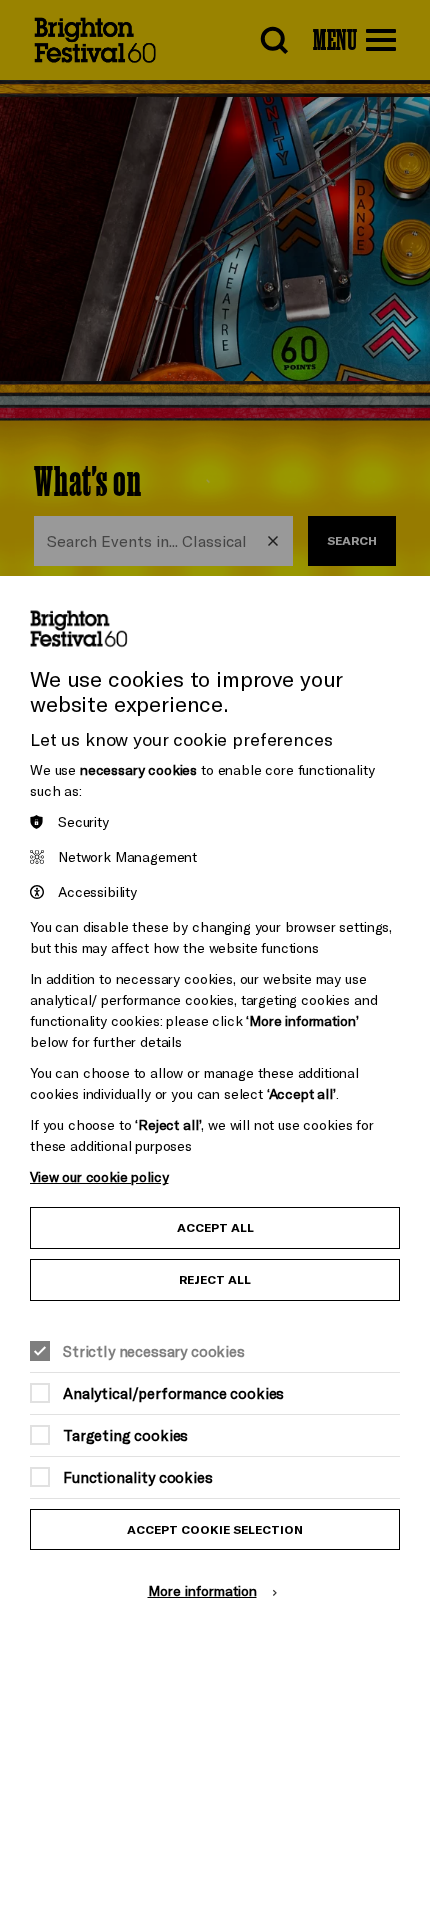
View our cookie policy (99, 1176)
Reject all (215, 1279)
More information (202, 1590)
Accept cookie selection (215, 1529)
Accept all (215, 1227)
